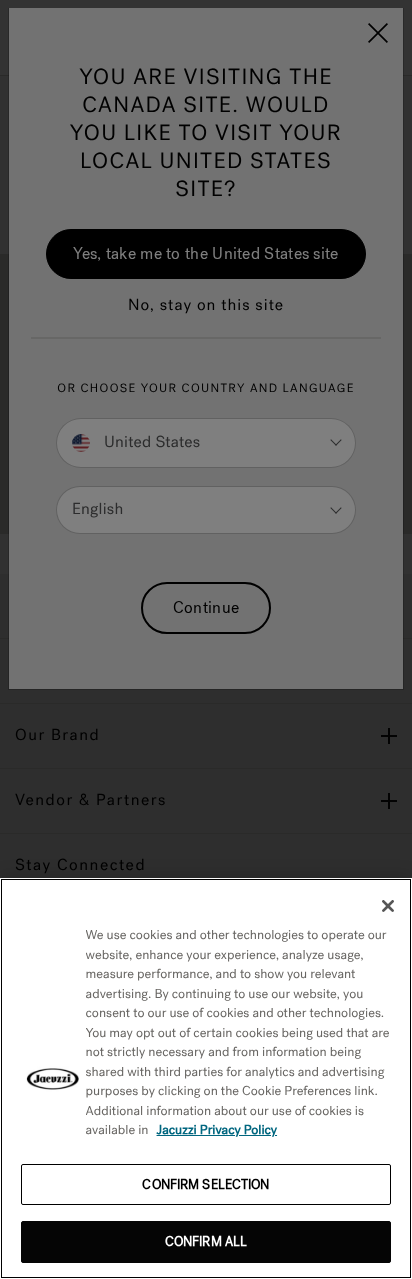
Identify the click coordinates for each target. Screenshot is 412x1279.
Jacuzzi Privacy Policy (217, 1130)
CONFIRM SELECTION (205, 1184)
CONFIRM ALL (206, 1241)
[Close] (388, 906)
